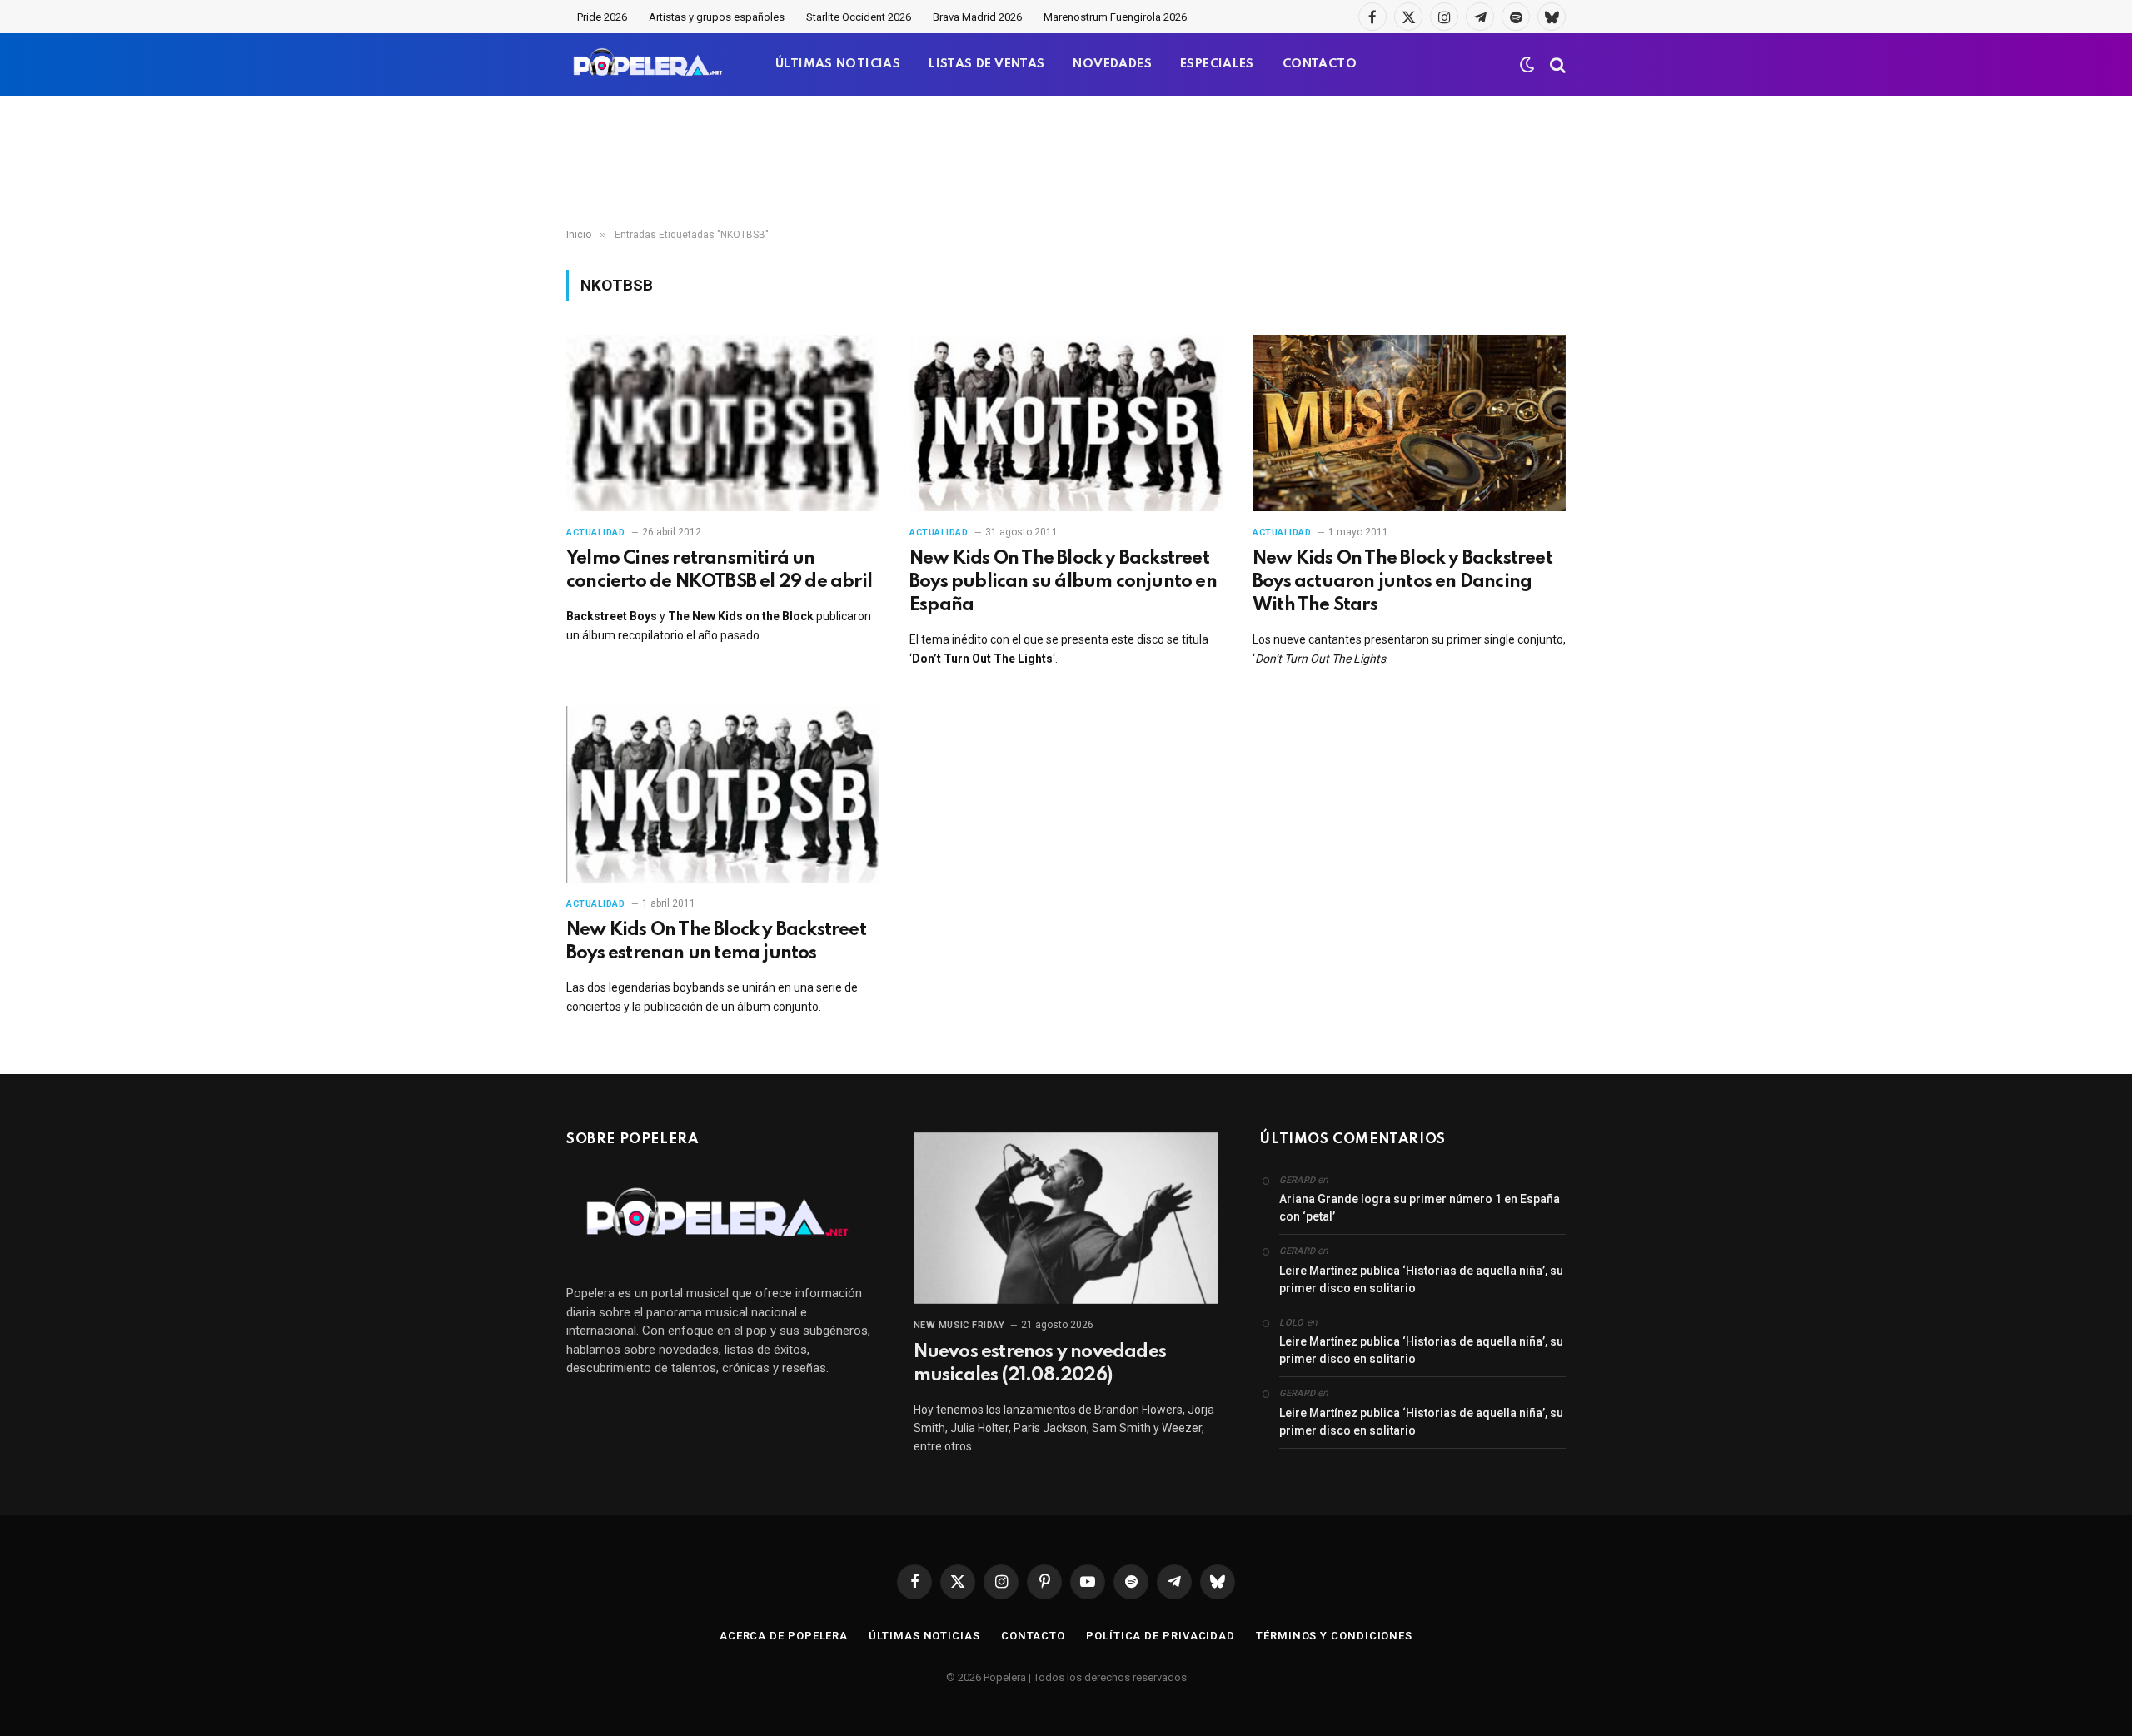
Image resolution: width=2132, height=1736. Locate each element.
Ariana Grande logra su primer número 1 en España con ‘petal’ (1420, 1208)
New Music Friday (959, 1325)
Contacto (1033, 1636)
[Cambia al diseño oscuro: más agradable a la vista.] (1527, 65)
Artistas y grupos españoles (717, 17)
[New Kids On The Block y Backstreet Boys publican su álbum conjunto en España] (1066, 423)
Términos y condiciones (1334, 1636)
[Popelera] (649, 65)
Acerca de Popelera (784, 1636)
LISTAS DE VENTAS (986, 64)
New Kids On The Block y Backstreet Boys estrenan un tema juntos (716, 942)
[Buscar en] (1556, 65)
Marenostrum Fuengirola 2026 (1115, 17)
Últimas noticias (924, 1636)
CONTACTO (1320, 64)
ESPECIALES (1217, 64)
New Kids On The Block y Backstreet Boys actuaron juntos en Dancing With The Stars (1402, 582)
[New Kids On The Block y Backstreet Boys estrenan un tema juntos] (723, 794)
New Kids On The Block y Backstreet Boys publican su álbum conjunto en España (1063, 582)
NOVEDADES (1112, 64)
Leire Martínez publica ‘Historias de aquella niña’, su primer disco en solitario (1421, 1279)
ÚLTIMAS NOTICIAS (838, 64)
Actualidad (596, 532)
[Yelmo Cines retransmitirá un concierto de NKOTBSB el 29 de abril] (723, 423)
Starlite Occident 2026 (859, 17)
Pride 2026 (602, 17)
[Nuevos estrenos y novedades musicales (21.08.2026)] (1066, 1218)
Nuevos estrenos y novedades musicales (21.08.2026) (1040, 1364)
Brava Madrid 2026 (977, 17)
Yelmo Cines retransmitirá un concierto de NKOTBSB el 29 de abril (719, 570)
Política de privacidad (1161, 1636)
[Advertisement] (1066, 162)
